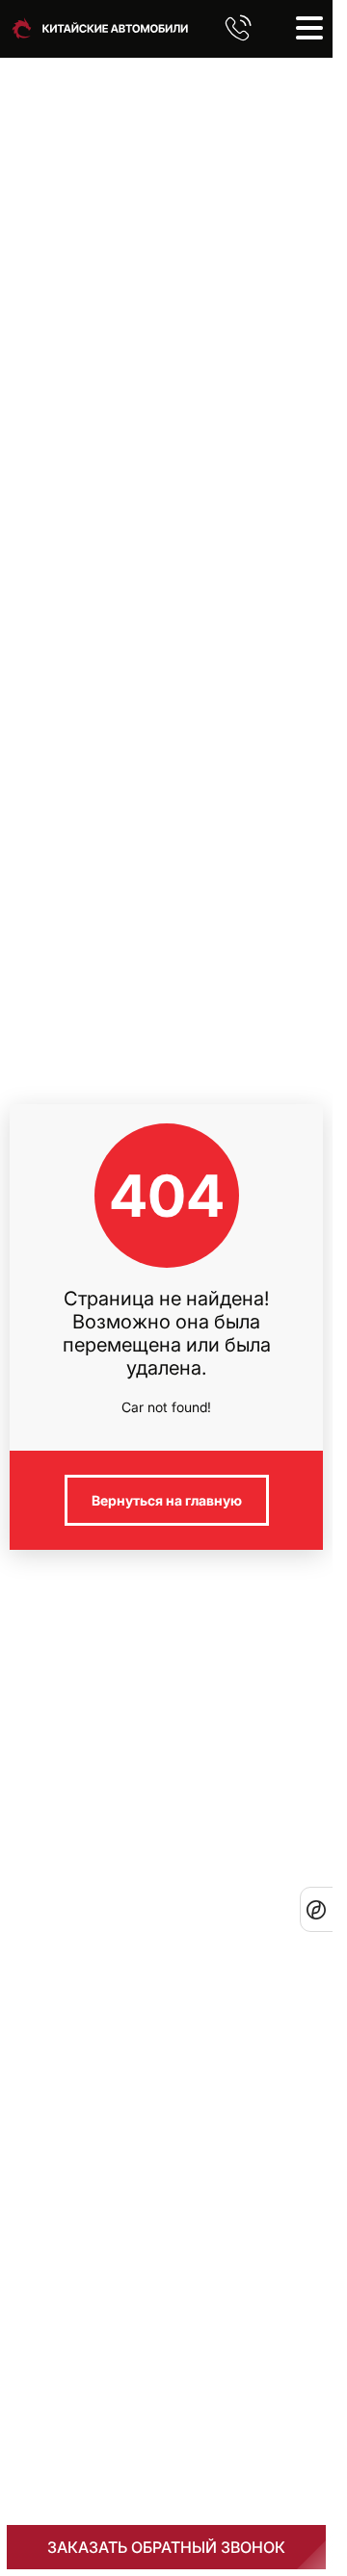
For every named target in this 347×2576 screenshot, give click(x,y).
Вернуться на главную (167, 1500)
